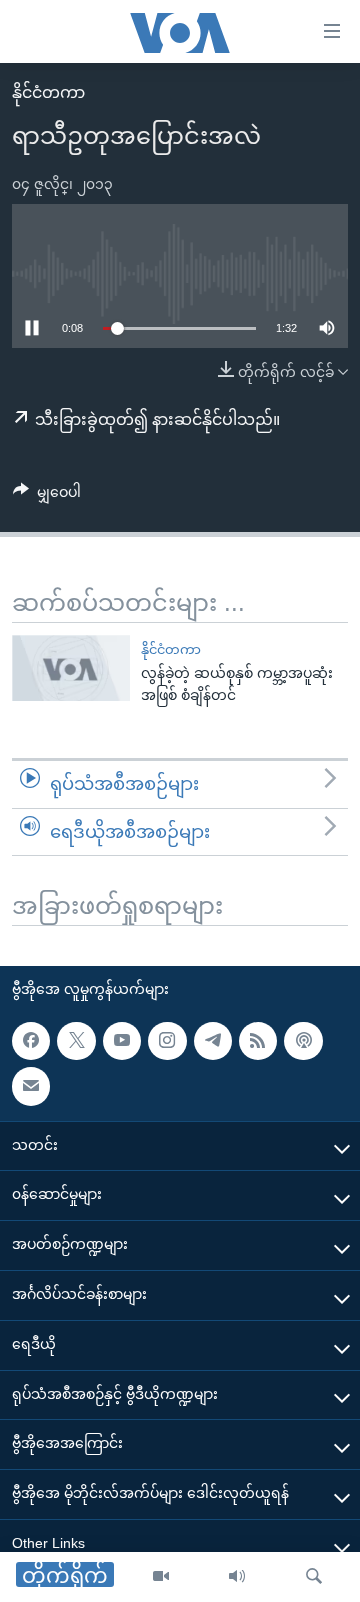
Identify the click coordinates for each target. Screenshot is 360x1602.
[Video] (161, 1577)
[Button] (47, 496)
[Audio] (237, 1577)
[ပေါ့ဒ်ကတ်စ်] (303, 1041)
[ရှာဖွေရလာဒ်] (314, 1577)
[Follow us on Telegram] (213, 1041)
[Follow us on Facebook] (31, 1041)
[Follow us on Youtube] (122, 1041)
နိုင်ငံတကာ (48, 92)
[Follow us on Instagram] (167, 1041)
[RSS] (258, 1041)
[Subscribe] (31, 1086)
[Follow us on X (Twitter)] (76, 1041)
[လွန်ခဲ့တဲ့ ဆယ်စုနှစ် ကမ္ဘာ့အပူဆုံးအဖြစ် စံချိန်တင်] (71, 668)
